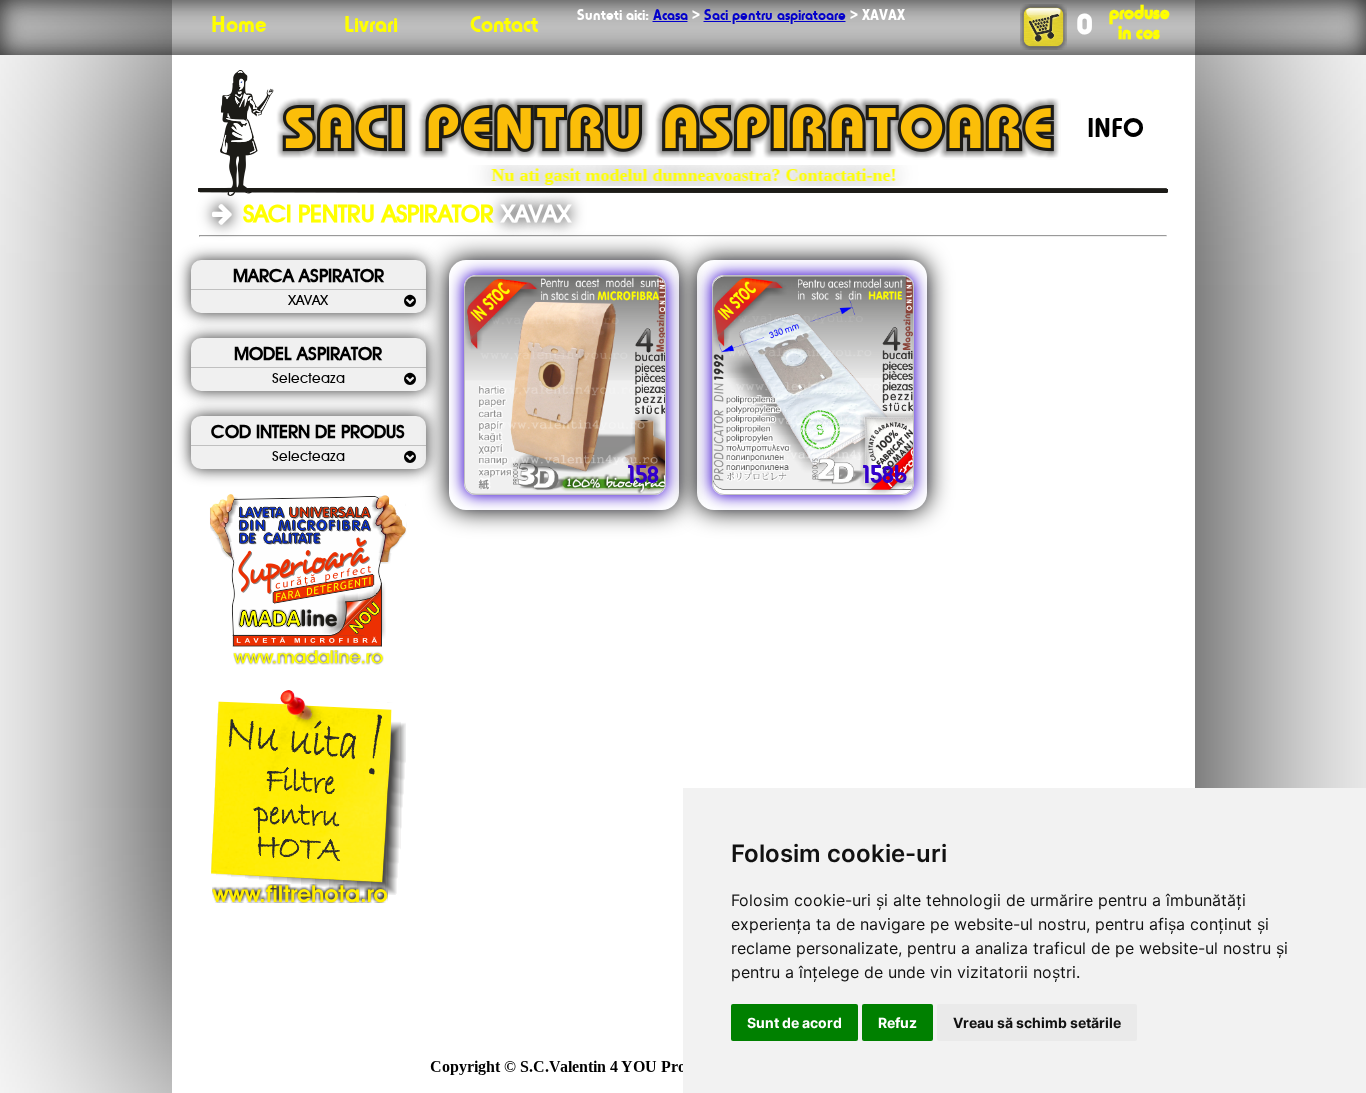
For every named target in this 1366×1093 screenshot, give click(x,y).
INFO (1115, 130)
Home (238, 26)
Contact (504, 26)
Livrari (371, 26)
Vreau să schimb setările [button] (1037, 1022)
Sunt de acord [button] (794, 1022)
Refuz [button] (897, 1022)
